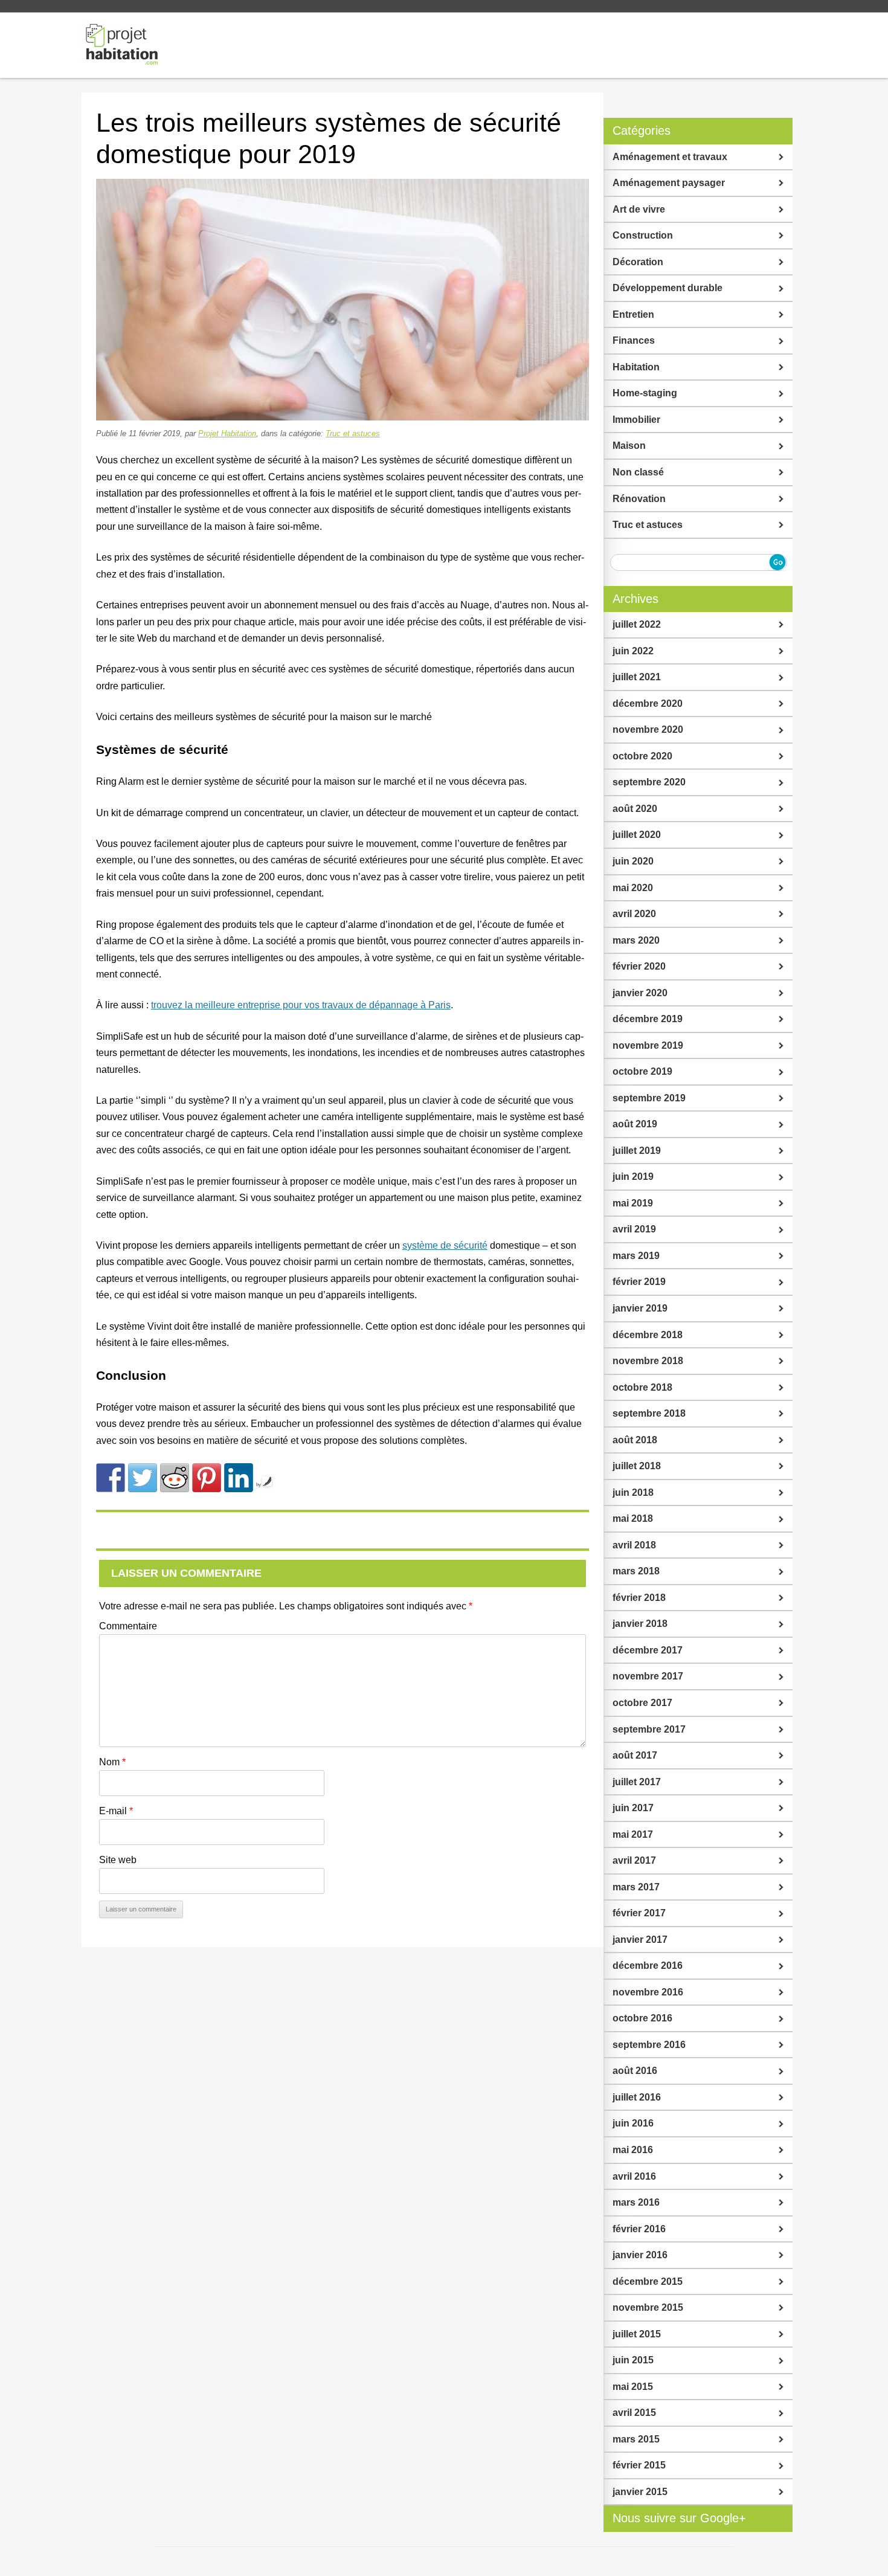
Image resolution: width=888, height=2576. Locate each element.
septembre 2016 (649, 2045)
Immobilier (636, 420)
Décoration (638, 262)
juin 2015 (633, 2360)
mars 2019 (636, 1256)
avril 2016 (634, 2176)
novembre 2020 (648, 729)
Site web (118, 1860)
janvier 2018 (640, 1624)
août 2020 (635, 809)
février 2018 (639, 1598)
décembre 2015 (648, 2281)
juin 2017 (633, 1808)
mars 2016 (636, 2202)
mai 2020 (633, 888)
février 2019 (639, 1282)
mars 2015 (636, 2439)
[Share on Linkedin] (239, 1478)
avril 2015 (634, 2413)
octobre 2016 (642, 2018)
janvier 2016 (640, 2255)
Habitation (636, 367)
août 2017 (635, 1755)
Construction (643, 235)
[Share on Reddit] (175, 1478)
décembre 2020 (648, 704)
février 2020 (639, 966)
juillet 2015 (637, 2334)
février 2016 (639, 2229)
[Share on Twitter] (143, 1478)
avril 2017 (634, 1860)
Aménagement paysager (669, 183)
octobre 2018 (642, 1387)
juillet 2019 (637, 1151)
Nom (112, 1762)
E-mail (116, 1811)
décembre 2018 (648, 1335)
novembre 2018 (648, 1361)
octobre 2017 (642, 1703)
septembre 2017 (649, 1729)
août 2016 (635, 2071)
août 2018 (635, 1440)
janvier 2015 (640, 2492)
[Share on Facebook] (111, 1478)
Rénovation (639, 499)
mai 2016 (633, 2150)
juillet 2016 (637, 2097)
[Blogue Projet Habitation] (123, 45)
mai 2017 (633, 1834)
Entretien (633, 314)
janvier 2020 (640, 993)
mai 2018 (633, 1518)
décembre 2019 (648, 1019)
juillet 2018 (637, 1466)
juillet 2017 (637, 1782)
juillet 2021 (637, 677)
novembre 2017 (648, 1676)
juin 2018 (633, 1492)
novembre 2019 (648, 1045)
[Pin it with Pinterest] (207, 1478)
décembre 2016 (648, 1966)
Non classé (638, 472)
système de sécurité (445, 1245)
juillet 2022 (637, 624)
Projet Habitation (227, 433)
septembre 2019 (649, 1098)
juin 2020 (633, 861)
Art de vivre (639, 209)
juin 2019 (633, 1177)
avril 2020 (634, 914)
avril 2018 (634, 1545)
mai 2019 (633, 1203)
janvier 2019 (640, 1308)
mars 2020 (636, 940)
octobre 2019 (642, 1071)
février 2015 (639, 2465)
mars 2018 (636, 1571)
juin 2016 (633, 2123)
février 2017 (639, 1913)
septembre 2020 (649, 782)
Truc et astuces (353, 433)
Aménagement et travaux (670, 157)
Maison (629, 446)
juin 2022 (633, 651)
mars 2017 (636, 1887)
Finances (634, 340)
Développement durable (668, 288)
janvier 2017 (640, 1940)
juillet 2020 (637, 835)
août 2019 (635, 1124)
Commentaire (128, 1626)
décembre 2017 (648, 1650)
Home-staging (645, 393)
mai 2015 (633, 2387)
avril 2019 (634, 1229)
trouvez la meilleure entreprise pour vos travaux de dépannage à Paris (301, 1005)
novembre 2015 (648, 2307)
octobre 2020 (642, 756)
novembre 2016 (648, 1992)
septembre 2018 (649, 1413)
